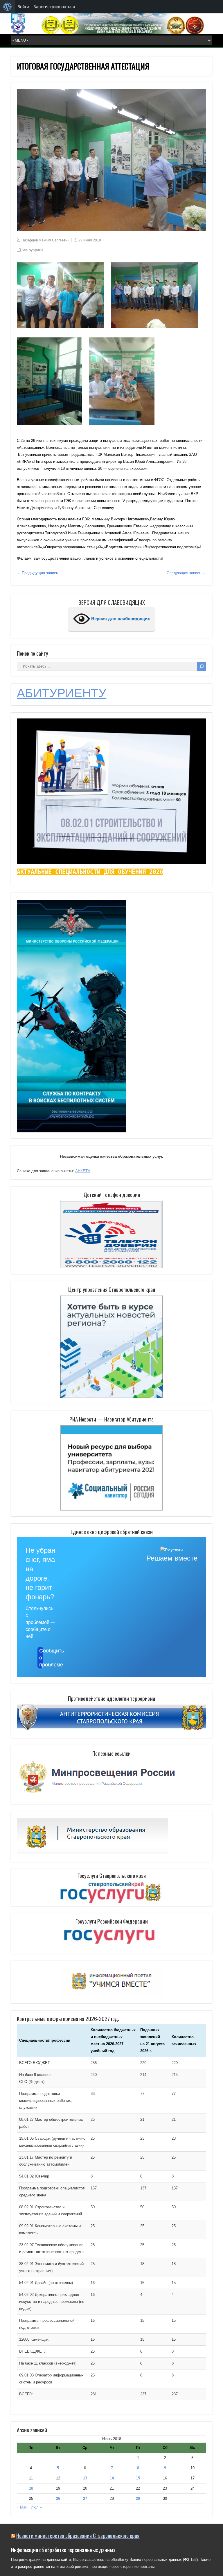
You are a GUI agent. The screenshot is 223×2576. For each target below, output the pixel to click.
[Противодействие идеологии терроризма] (111, 1729)
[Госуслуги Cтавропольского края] (111, 1893)
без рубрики (32, 250)
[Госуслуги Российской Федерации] (111, 1938)
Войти (23, 7)
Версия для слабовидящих (120, 619)
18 (31, 2488)
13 (85, 2478)
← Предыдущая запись (37, 573)
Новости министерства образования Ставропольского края (78, 2535)
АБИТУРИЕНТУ (62, 693)
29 (138, 2498)
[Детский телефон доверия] (111, 1234)
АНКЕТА (83, 1171)
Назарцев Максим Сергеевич (45, 240)
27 (85, 2498)
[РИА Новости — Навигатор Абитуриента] (111, 1467)
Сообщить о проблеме (41, 1658)
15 (138, 2478)
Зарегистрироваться (54, 7)
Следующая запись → (186, 573)
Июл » (36, 2507)
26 (58, 2498)
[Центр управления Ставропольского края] (111, 1346)
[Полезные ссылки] (98, 1795)
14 (112, 2478)
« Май (22, 2507)
